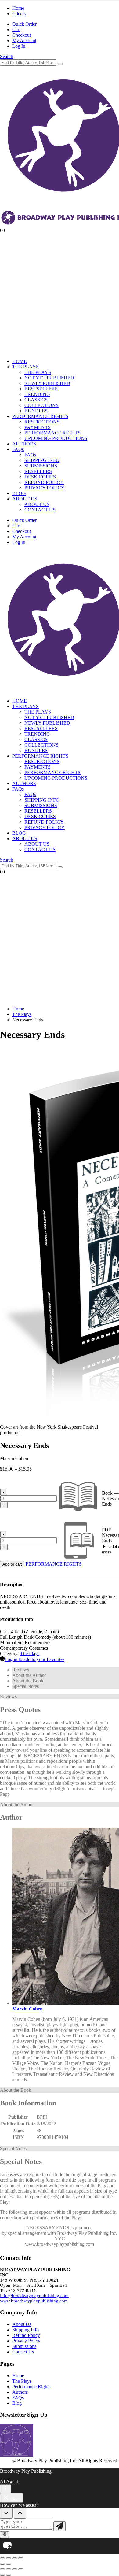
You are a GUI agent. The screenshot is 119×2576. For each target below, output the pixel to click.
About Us (22, 2324)
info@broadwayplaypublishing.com (34, 2296)
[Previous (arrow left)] (2, 2564)
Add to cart (12, 1564)
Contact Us (23, 2352)
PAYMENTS (38, 427)
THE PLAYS (25, 367)
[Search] (60, 64)
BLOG (19, 493)
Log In (19, 46)
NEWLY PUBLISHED (47, 383)
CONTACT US (40, 510)
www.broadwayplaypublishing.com (34, 2301)
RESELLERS (38, 471)
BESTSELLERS (41, 389)
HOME (20, 361)
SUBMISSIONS (41, 466)
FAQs (18, 449)
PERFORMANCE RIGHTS (40, 416)
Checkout (22, 35)
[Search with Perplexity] (4, 2535)
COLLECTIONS (41, 405)
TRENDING (37, 394)
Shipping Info (25, 2330)
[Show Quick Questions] (20, 2513)
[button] (7, 56)
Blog (17, 2403)
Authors (20, 2392)
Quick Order (24, 24)
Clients (19, 14)
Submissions (24, 2346)
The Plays (30, 1653)
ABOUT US (25, 499)
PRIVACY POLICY (45, 488)
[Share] (15, 2558)
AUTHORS (24, 444)
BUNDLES (36, 411)
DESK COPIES (40, 477)
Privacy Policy (26, 2341)
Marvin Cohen (27, 2009)
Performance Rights (31, 2387)
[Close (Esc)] (21, 2558)
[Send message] (60, 2526)
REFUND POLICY (44, 482)
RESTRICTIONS (42, 422)
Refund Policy (26, 2335)
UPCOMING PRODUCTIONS (56, 438)
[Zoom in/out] (2, 2558)
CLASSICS (36, 400)
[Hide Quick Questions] (6, 2513)
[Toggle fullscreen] (9, 2558)
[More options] (5, 2489)
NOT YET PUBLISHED (49, 378)
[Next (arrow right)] (9, 2564)
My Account (24, 41)
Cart (16, 30)
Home (18, 8)
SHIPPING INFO (42, 460)
